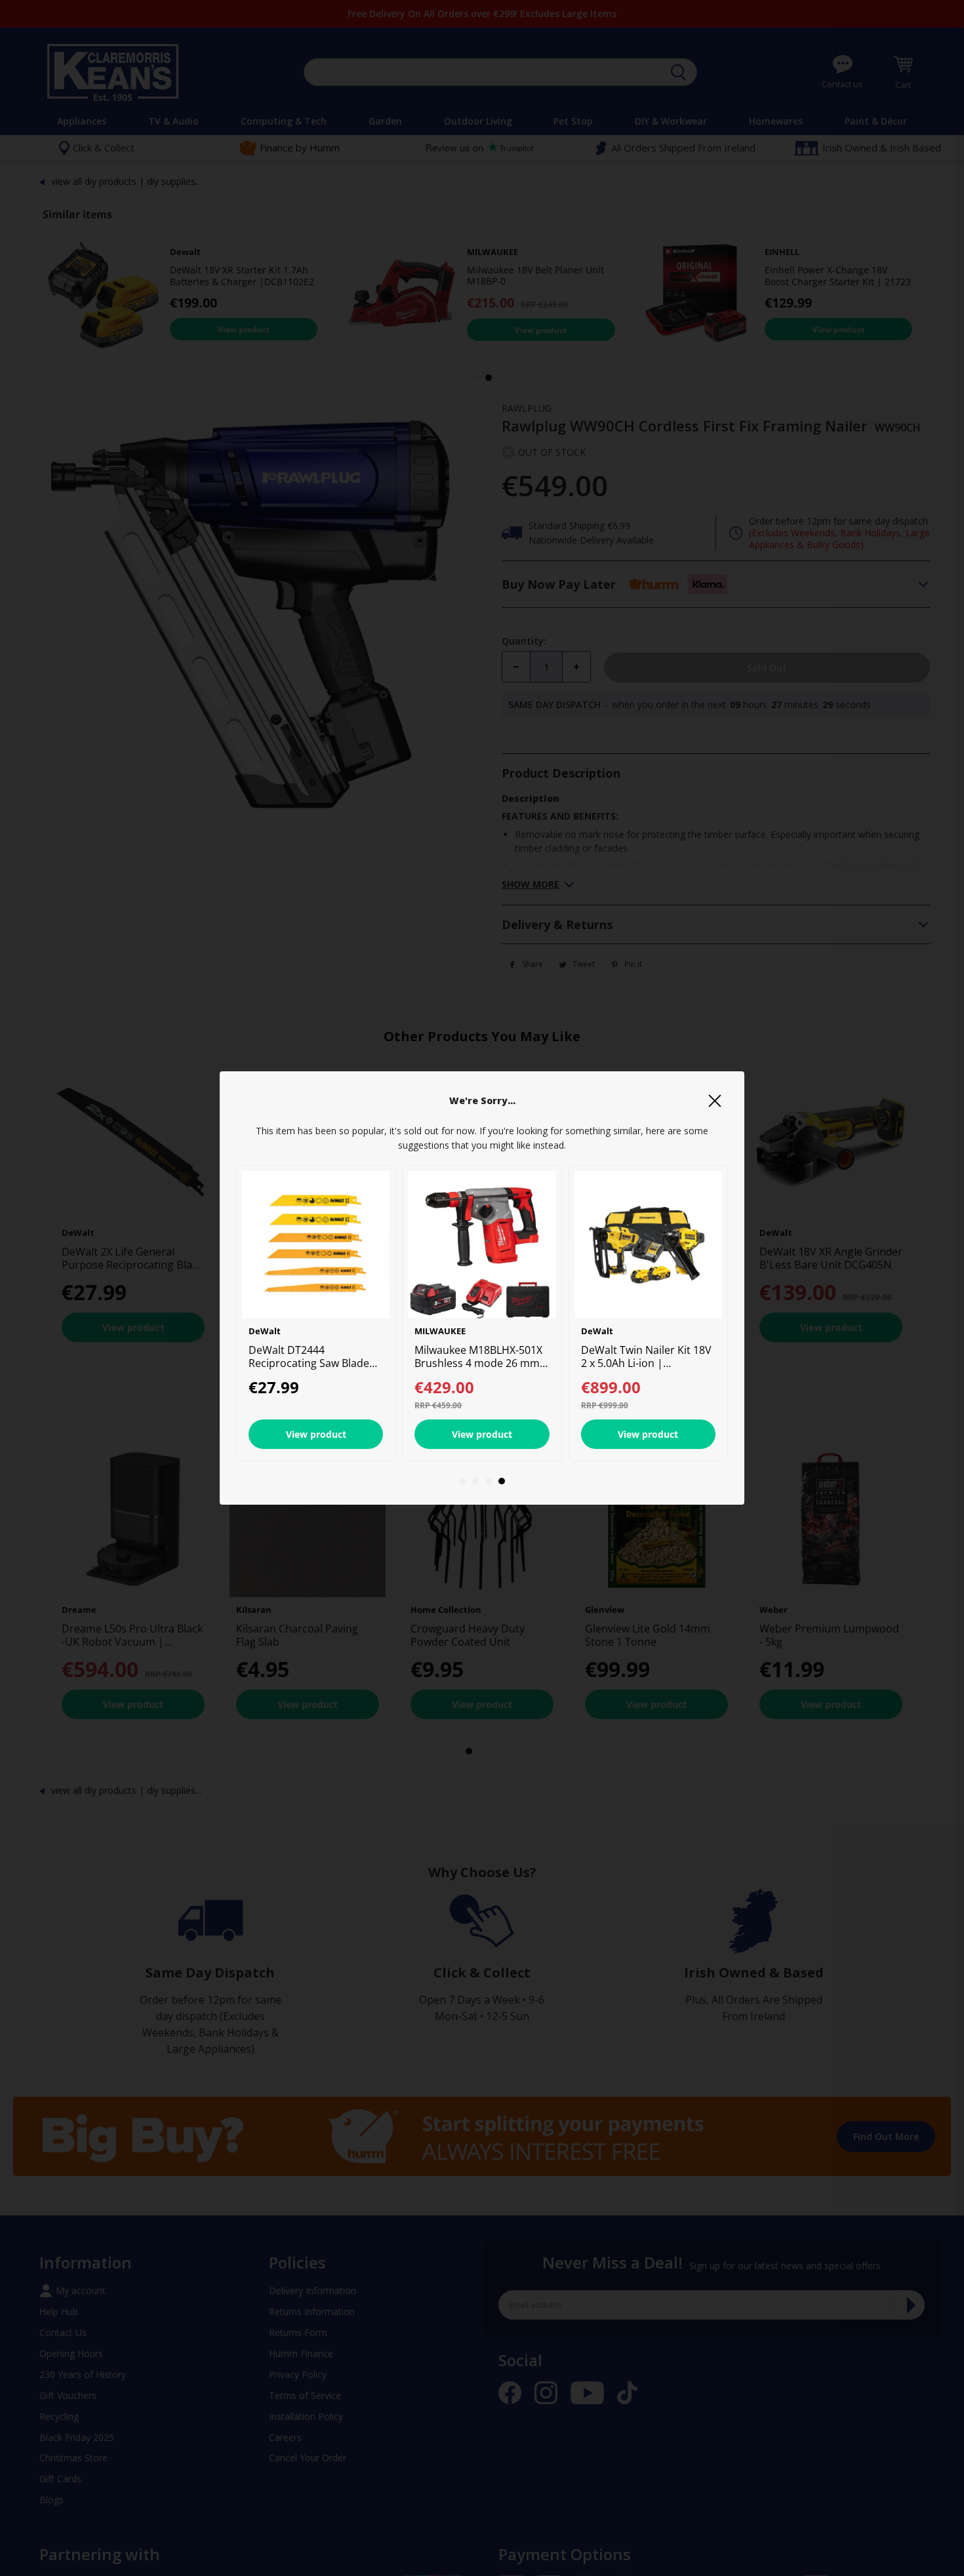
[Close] (715, 1101)
